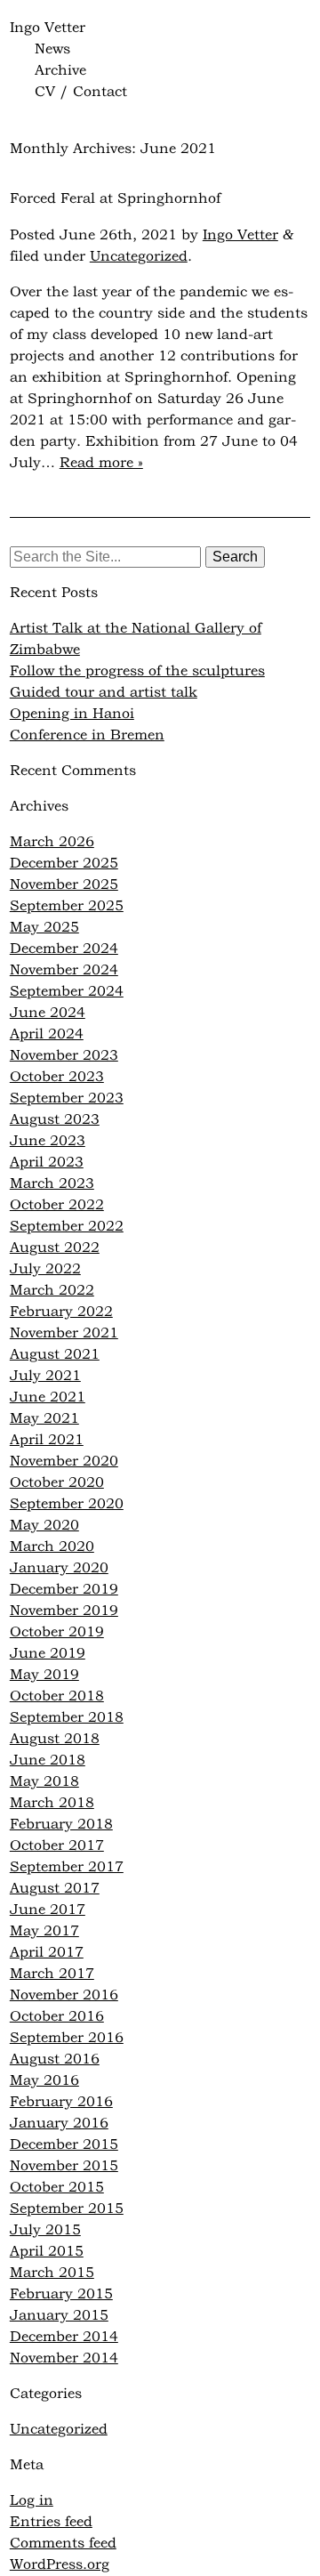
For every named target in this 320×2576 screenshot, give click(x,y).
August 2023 (55, 1120)
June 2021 (48, 1398)
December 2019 (64, 1590)
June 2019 (48, 1654)
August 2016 (55, 2060)
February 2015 (61, 2295)
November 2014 (64, 2359)
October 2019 (57, 1633)
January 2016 (59, 2124)
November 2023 (64, 1056)
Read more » (101, 464)
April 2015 (47, 2252)
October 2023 (57, 1078)
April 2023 (47, 1163)
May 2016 (44, 2081)
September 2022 (67, 1227)
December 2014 (64, 2338)
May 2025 (44, 928)
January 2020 (59, 1569)
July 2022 (45, 1270)
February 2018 (61, 1825)
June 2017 (48, 1910)
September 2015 (67, 2209)
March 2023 (52, 1184)
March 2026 (52, 843)
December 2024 (64, 949)
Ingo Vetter (48, 28)
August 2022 (55, 1248)
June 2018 (48, 1761)
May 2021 (44, 1419)
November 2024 (64, 971)
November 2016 (64, 1996)
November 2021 (64, 1334)
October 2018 (57, 1697)
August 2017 (55, 1889)
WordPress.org (60, 2565)
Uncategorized (139, 257)
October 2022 (57, 1206)
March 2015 (52, 2273)
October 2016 (57, 2017)
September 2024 (67, 992)
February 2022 (61, 1312)
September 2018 (67, 1718)
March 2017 (52, 1974)
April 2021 (47, 1441)
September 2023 (67, 1099)
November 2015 (64, 2167)
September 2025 (67, 907)
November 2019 (64, 1611)
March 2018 (52, 1804)
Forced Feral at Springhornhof (115, 199)
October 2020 (57, 1483)
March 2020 (52, 1547)
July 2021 (45, 1377)
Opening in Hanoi (72, 715)
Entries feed (51, 2523)
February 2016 (61, 2103)
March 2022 (52, 1291)
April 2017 (47, 1953)
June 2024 (48, 1013)
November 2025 (64, 885)
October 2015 (57, 2188)
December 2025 (64, 864)
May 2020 (44, 1526)
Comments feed (63, 2544)
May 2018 (44, 1782)
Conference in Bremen (87, 736)
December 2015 (64, 2145)
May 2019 (44, 1676)
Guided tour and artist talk (104, 693)
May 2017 (44, 1932)
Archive (60, 71)
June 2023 (48, 1142)
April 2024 (47, 1035)
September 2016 (67, 2039)
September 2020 (67, 1505)
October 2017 (57, 1846)
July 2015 (45, 2231)
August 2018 (55, 1740)
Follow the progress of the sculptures (137, 672)
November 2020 (64, 1462)
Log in (32, 2501)
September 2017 (67, 1868)
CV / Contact (81, 93)
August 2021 (55, 1355)
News (52, 50)
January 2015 (59, 2316)
